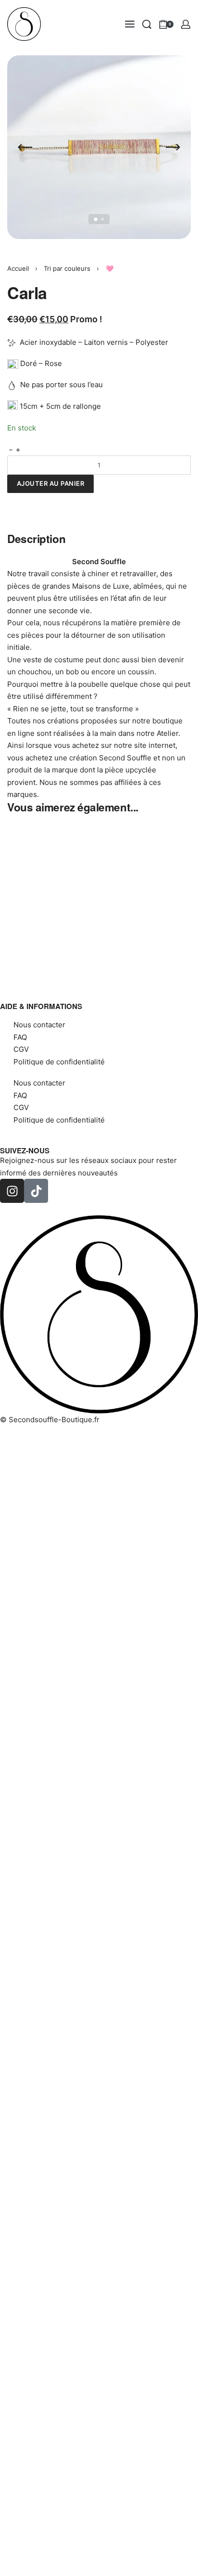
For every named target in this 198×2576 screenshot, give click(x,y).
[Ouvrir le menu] (130, 24)
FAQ (20, 1037)
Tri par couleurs (67, 268)
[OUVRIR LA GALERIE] (99, 147)
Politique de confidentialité (59, 1062)
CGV (21, 1049)
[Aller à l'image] (96, 219)
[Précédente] (25, 147)
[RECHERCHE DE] (147, 24)
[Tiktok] (36, 1191)
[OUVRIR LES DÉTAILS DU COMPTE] (186, 24)
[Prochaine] (173, 147)
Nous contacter (39, 1025)
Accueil (18, 268)
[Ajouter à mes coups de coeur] (18, 501)
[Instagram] (12, 1191)
